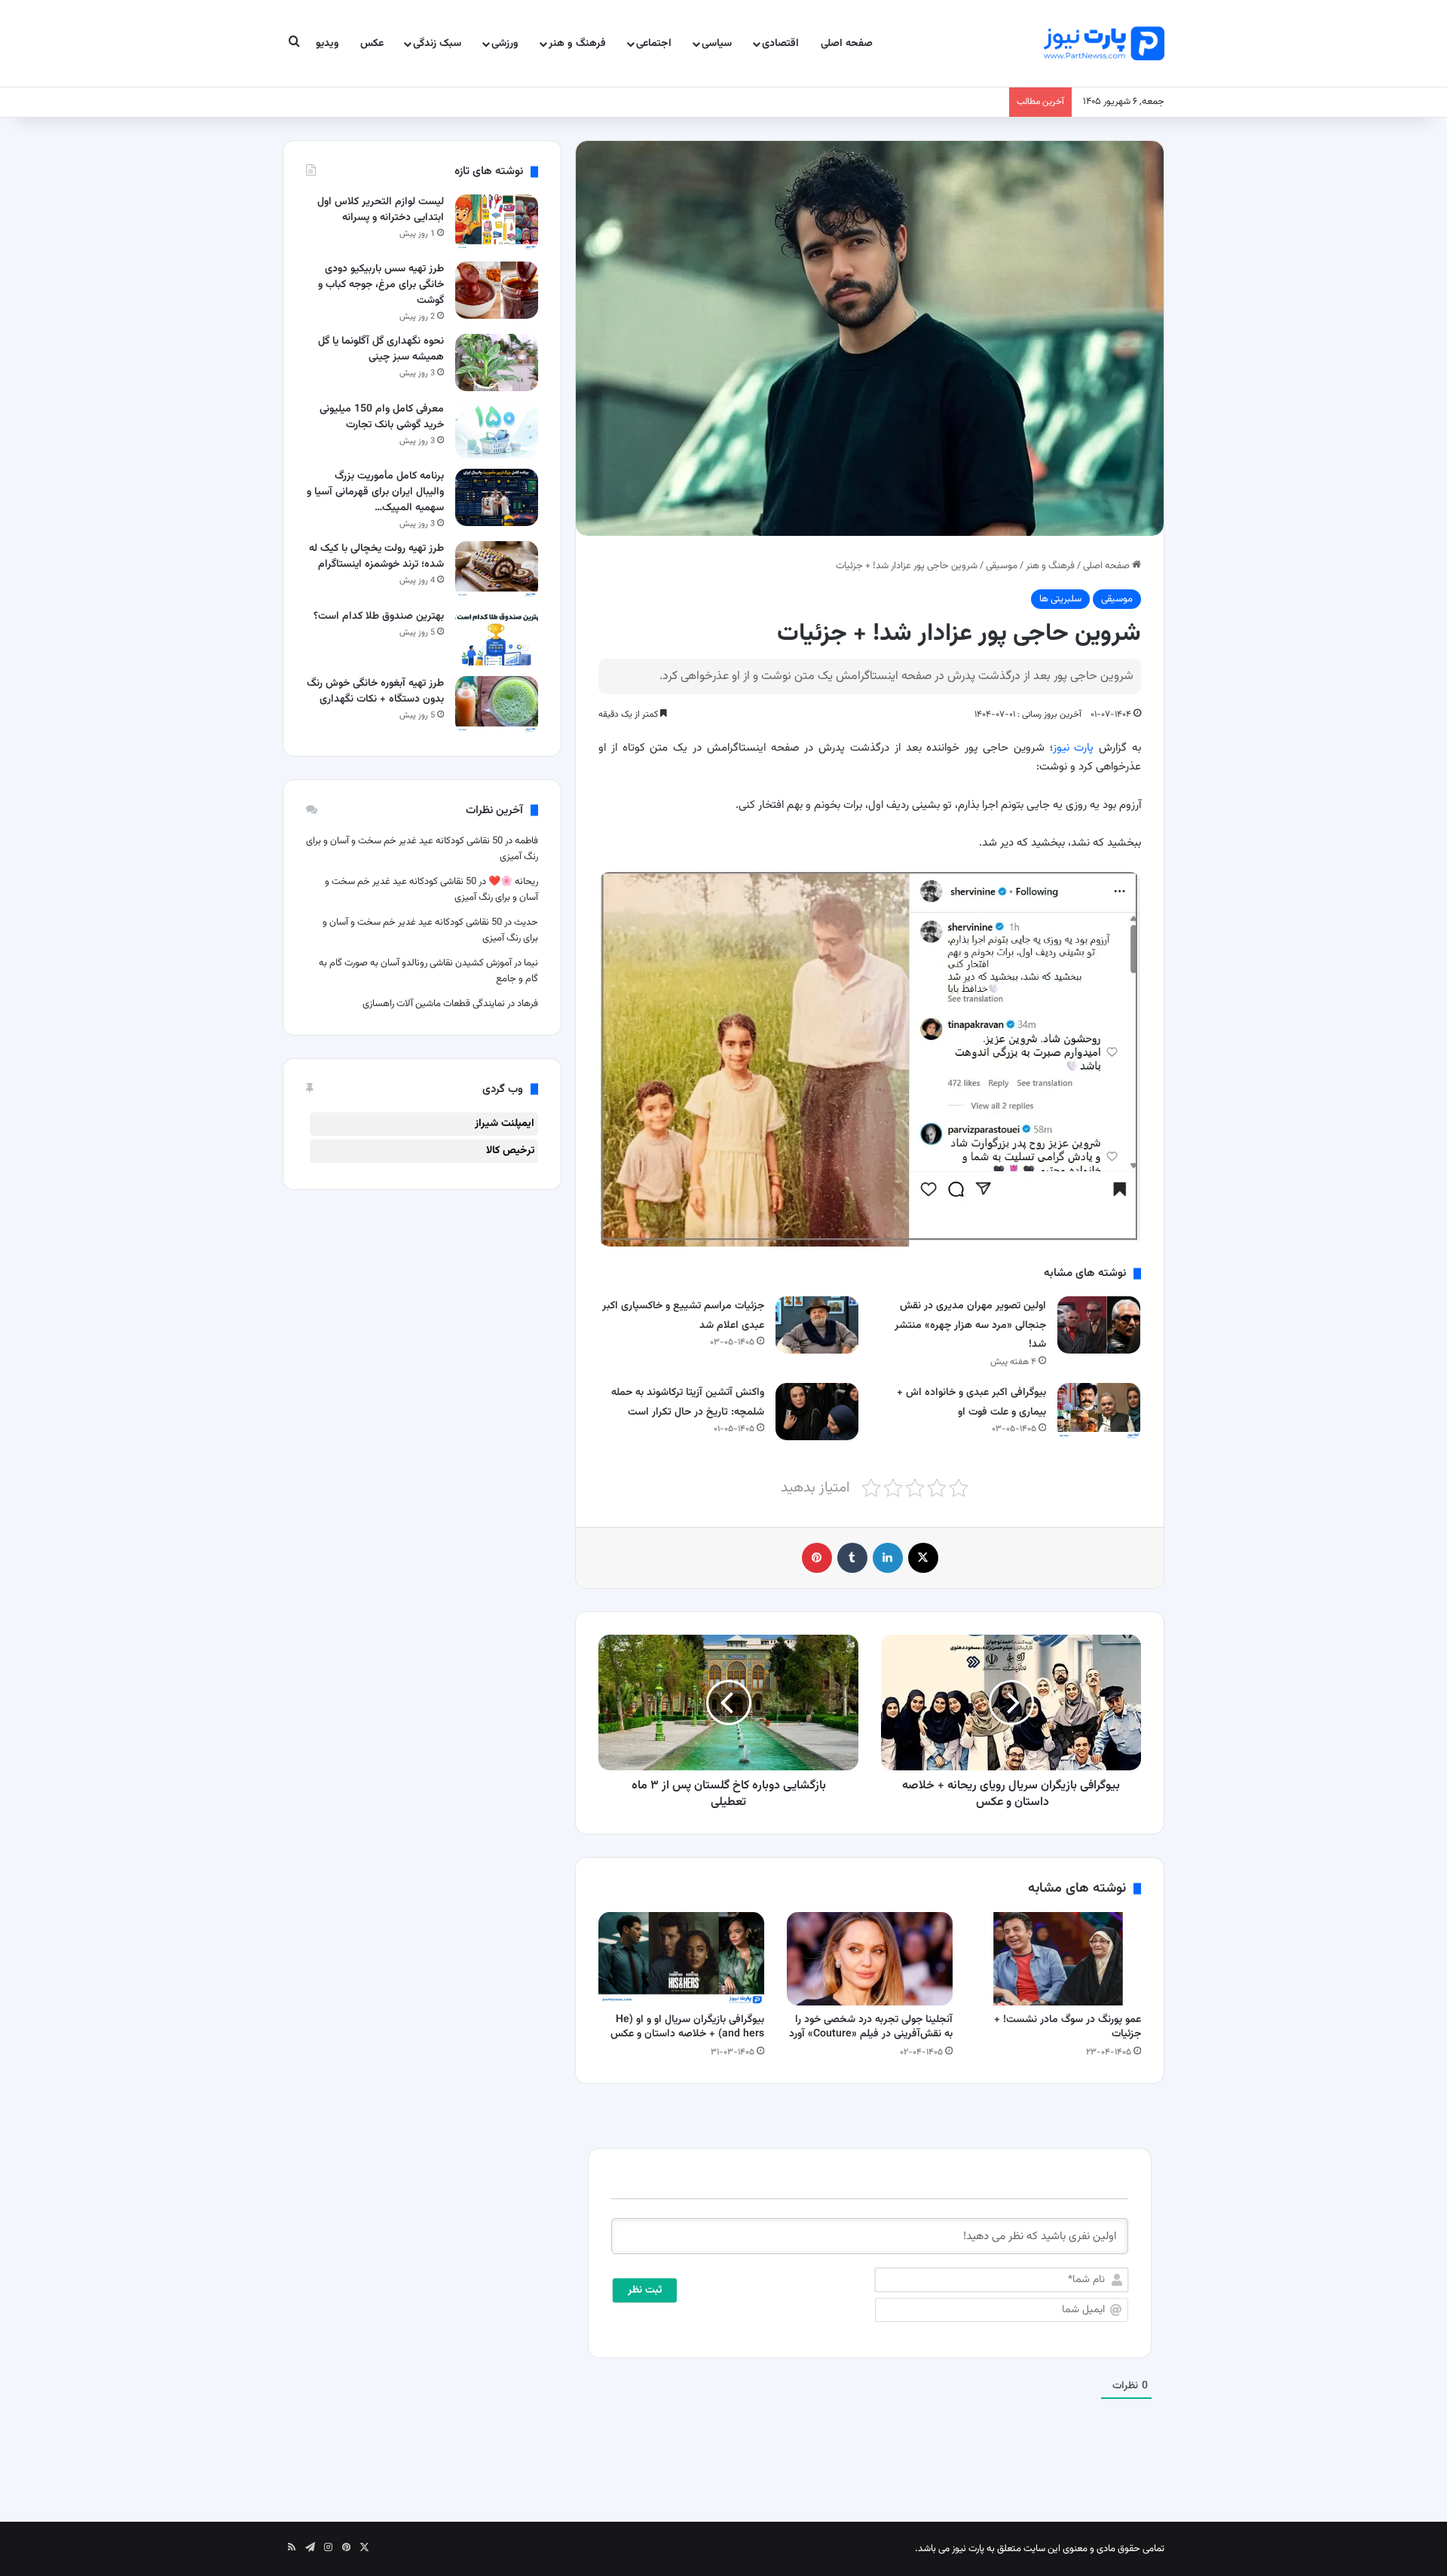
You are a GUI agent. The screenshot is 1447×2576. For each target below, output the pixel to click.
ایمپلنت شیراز (505, 1124)
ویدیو (327, 44)
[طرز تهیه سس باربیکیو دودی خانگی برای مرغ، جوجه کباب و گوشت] (497, 290)
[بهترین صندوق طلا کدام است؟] (497, 637)
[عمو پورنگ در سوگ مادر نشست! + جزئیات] (1058, 1959)
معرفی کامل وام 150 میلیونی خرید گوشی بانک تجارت (382, 417)
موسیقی (1002, 566)
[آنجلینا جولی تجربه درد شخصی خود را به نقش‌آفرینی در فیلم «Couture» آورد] (870, 1959)
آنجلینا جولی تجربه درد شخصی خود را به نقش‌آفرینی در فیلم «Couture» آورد (871, 2027)
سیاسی (717, 44)
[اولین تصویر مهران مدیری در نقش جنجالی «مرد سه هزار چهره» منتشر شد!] (1099, 1325)
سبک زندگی (437, 44)
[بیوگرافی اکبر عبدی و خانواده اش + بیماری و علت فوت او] (1099, 1411)
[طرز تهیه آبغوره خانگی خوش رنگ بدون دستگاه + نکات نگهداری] (497, 704)
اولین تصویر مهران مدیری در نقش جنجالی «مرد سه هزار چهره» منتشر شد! (970, 1325)
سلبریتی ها (1060, 599)
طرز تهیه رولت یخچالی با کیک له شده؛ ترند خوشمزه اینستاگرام (376, 557)
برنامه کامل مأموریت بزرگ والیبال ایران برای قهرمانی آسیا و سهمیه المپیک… (375, 492)
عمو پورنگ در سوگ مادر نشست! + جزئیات (1068, 2027)
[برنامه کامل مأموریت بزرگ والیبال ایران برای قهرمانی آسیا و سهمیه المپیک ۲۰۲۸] (497, 497)
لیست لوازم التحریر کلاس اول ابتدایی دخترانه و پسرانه (381, 210)
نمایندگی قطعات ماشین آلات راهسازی (434, 1004)
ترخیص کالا (510, 1151)
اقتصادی (780, 44)
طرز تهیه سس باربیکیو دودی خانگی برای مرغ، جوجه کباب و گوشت (381, 285)
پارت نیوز (1074, 748)
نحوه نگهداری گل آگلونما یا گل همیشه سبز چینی (381, 349)
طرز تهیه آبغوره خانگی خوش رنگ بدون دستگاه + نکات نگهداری (375, 691)
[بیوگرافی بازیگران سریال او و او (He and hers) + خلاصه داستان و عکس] (681, 1959)
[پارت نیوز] (1104, 43)
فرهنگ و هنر (577, 44)
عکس (372, 44)
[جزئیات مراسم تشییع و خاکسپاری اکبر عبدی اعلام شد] (817, 1325)
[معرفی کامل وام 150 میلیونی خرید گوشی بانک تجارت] (497, 430)
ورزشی (505, 44)
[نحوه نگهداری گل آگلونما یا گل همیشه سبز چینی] (497, 362)
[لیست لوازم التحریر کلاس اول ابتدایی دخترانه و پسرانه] (497, 223)
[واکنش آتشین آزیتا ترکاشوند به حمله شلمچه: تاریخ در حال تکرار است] (817, 1411)
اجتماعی (654, 44)
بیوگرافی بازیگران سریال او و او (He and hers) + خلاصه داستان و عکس (687, 2027)
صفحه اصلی (847, 44)
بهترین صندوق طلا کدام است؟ (379, 616)
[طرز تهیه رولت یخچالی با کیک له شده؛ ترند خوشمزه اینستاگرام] (497, 569)
